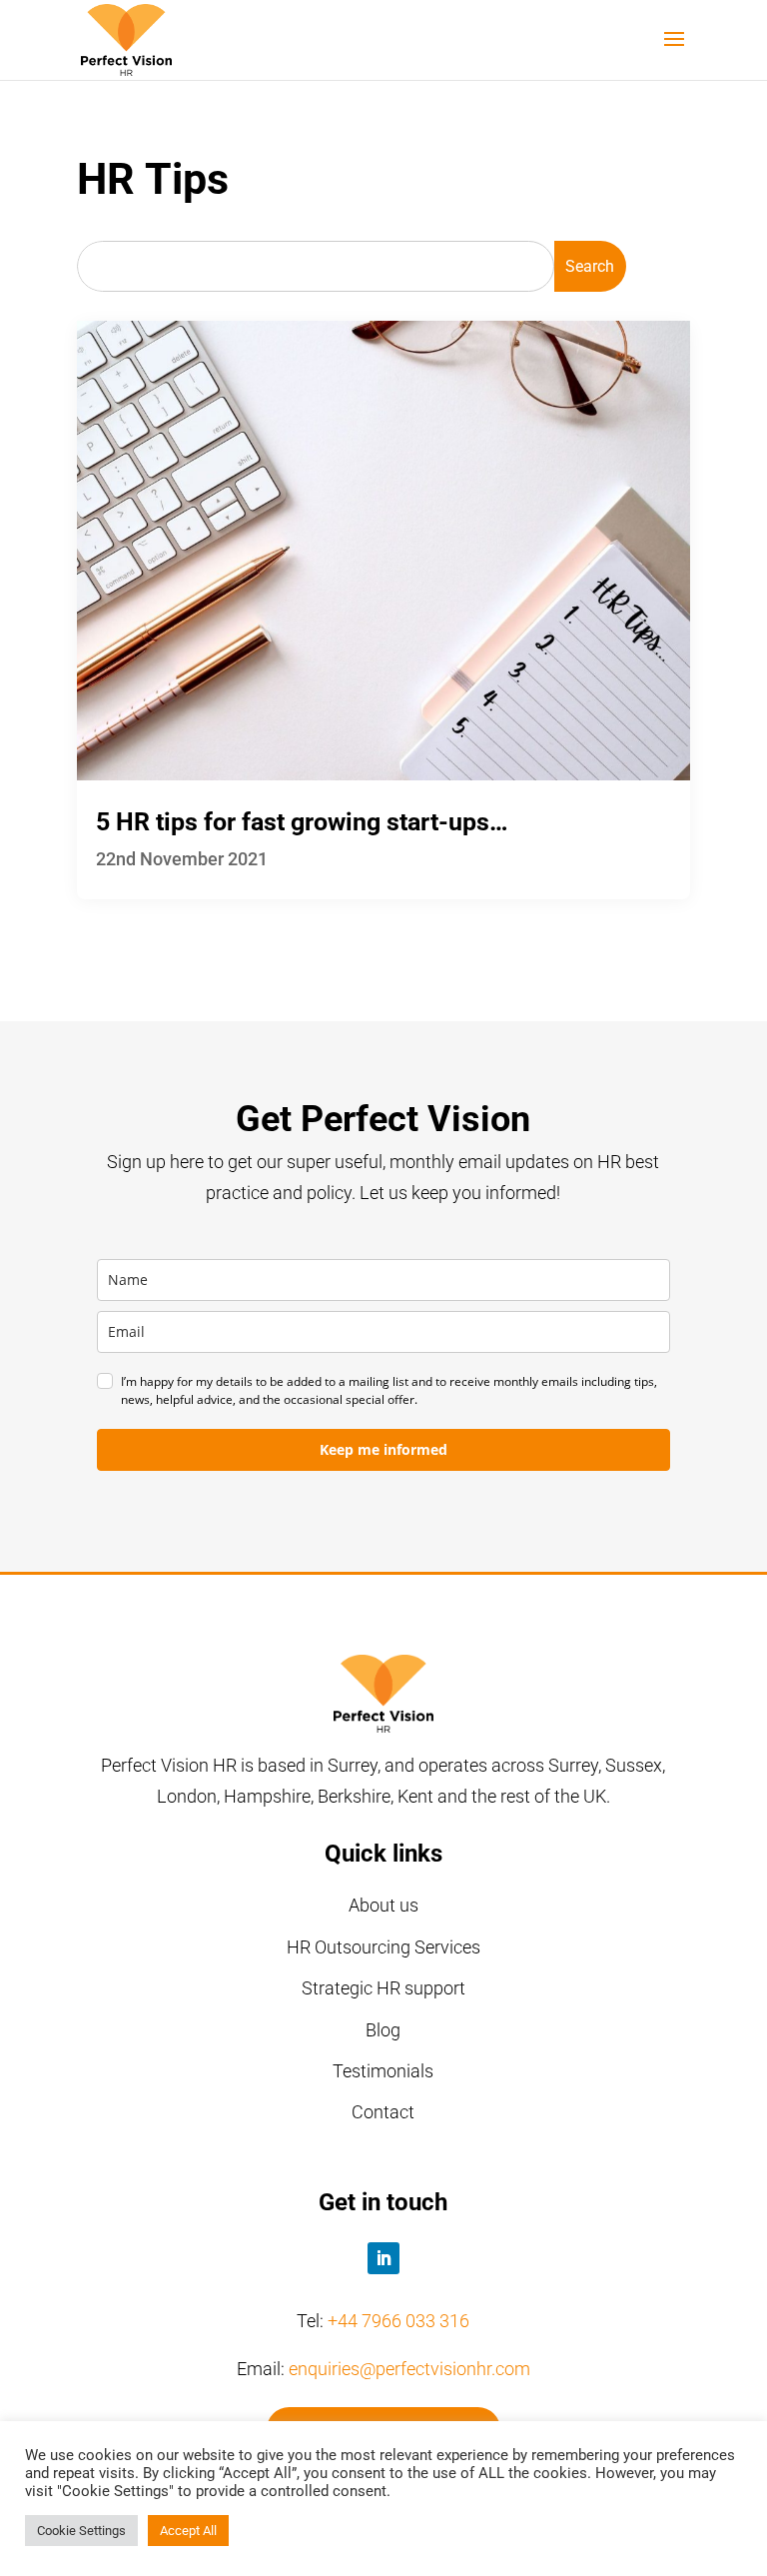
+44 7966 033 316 (398, 2321)
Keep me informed (383, 1449)
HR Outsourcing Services (383, 1947)
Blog (383, 2030)
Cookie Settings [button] (81, 2531)
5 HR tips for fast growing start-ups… (302, 822)
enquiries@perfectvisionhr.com (409, 2369)
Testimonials (383, 2071)
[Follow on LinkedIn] (383, 2258)
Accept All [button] (188, 2531)
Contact (383, 2112)
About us (383, 1905)
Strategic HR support (383, 1988)
